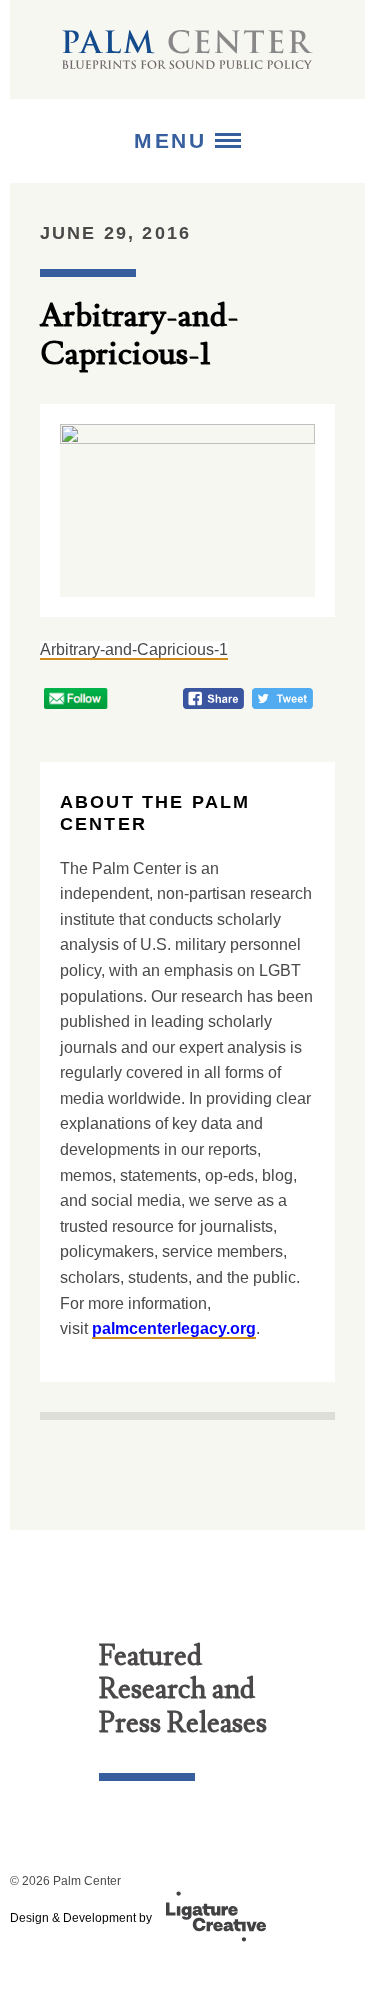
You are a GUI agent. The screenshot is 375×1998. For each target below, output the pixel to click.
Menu (174, 140)
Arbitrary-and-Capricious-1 (134, 649)
